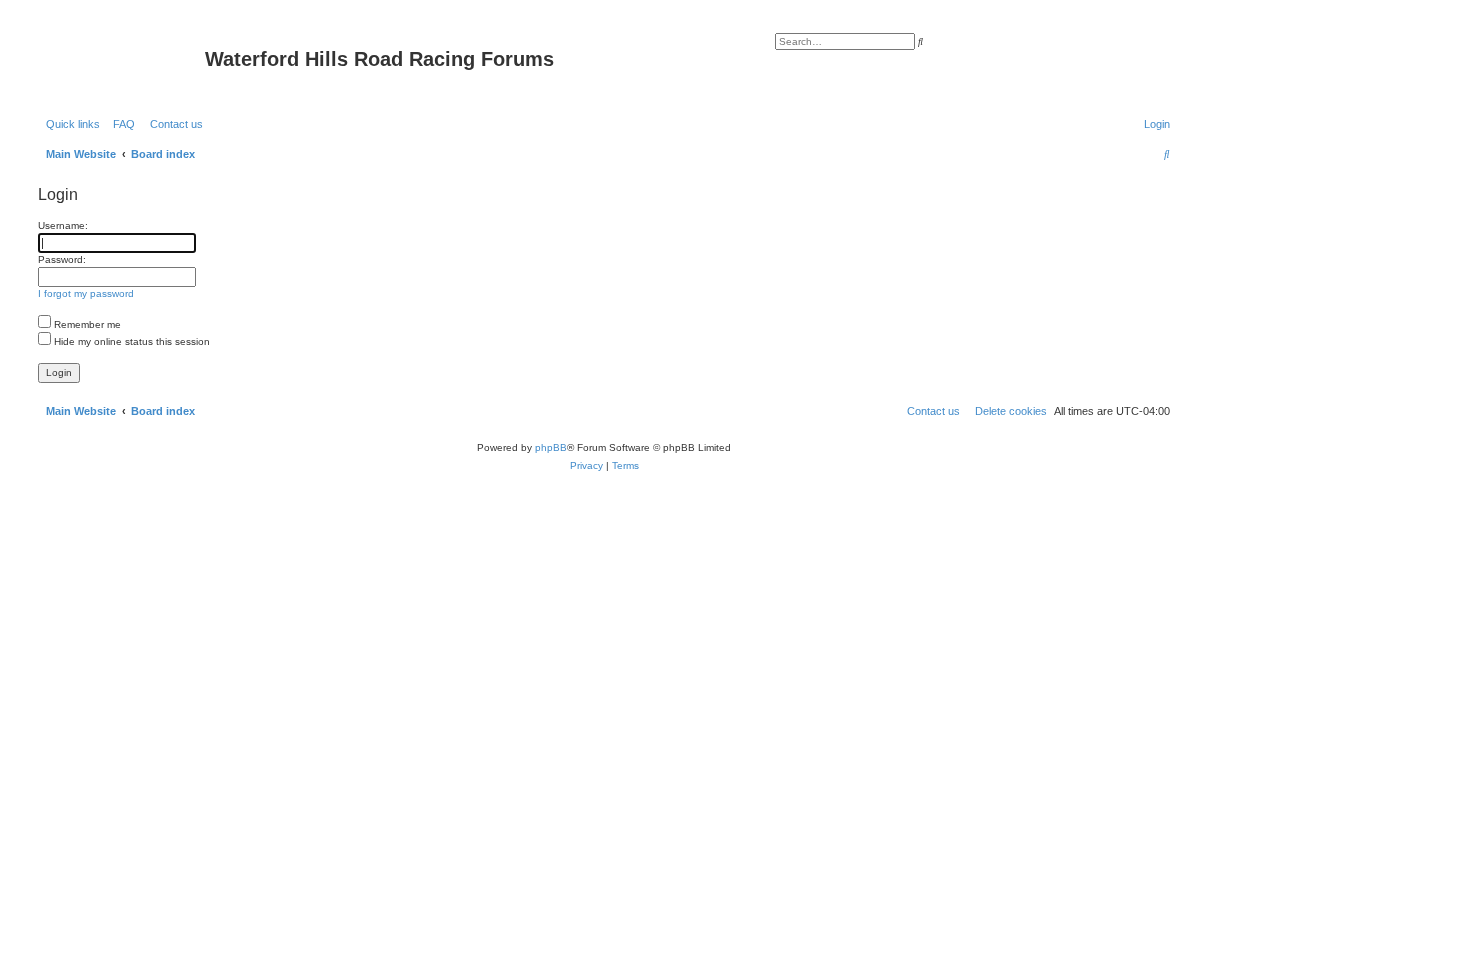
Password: (62, 259)
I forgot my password (86, 293)
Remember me (86, 324)
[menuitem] (120, 124)
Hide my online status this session (130, 341)
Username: (63, 225)
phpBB (551, 447)
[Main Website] (119, 65)
